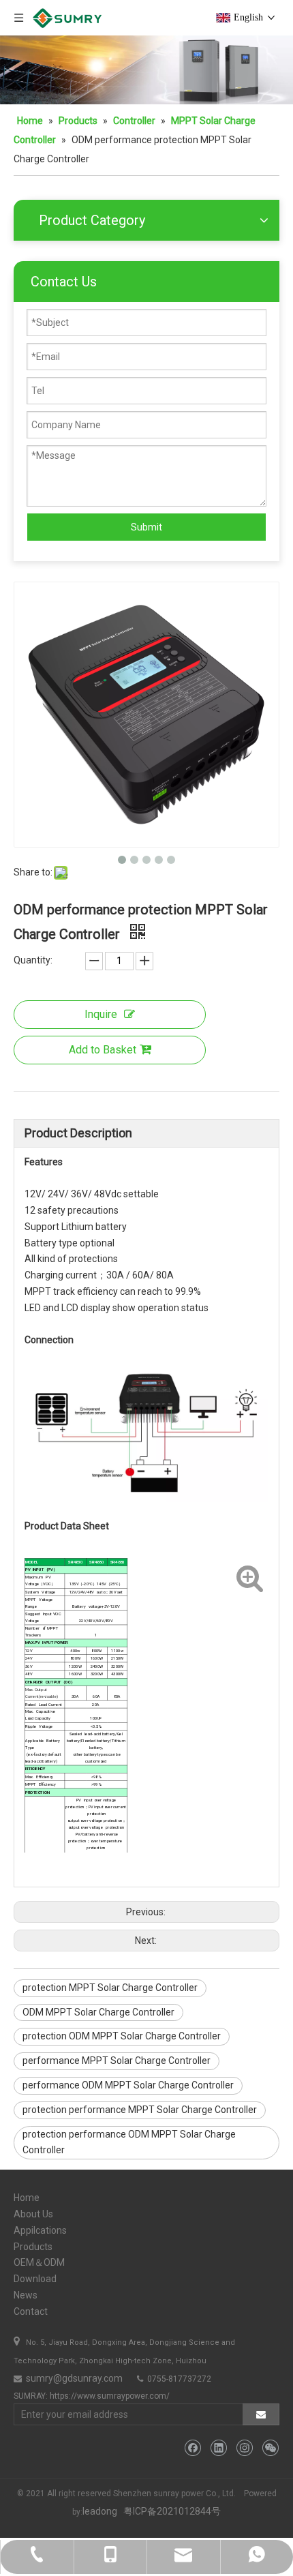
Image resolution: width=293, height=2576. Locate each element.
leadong (100, 2511)
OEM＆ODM (39, 2262)
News (26, 2295)
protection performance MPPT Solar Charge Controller (140, 2110)
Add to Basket (103, 1050)
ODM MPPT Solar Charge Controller (98, 2012)
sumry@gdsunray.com (73, 2378)
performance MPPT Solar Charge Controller (117, 2061)
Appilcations (40, 2230)
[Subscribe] (261, 2414)
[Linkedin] (218, 2448)
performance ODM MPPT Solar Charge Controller (128, 2085)
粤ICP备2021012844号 (172, 2511)
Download (35, 2279)
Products (33, 2247)
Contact (31, 2311)
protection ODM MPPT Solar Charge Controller (122, 2036)
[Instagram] (244, 2448)
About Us (33, 2214)
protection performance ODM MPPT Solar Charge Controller (129, 2142)
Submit (146, 527)
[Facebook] (192, 2448)
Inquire (101, 1014)
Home (27, 2198)
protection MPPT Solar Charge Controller (110, 1988)
